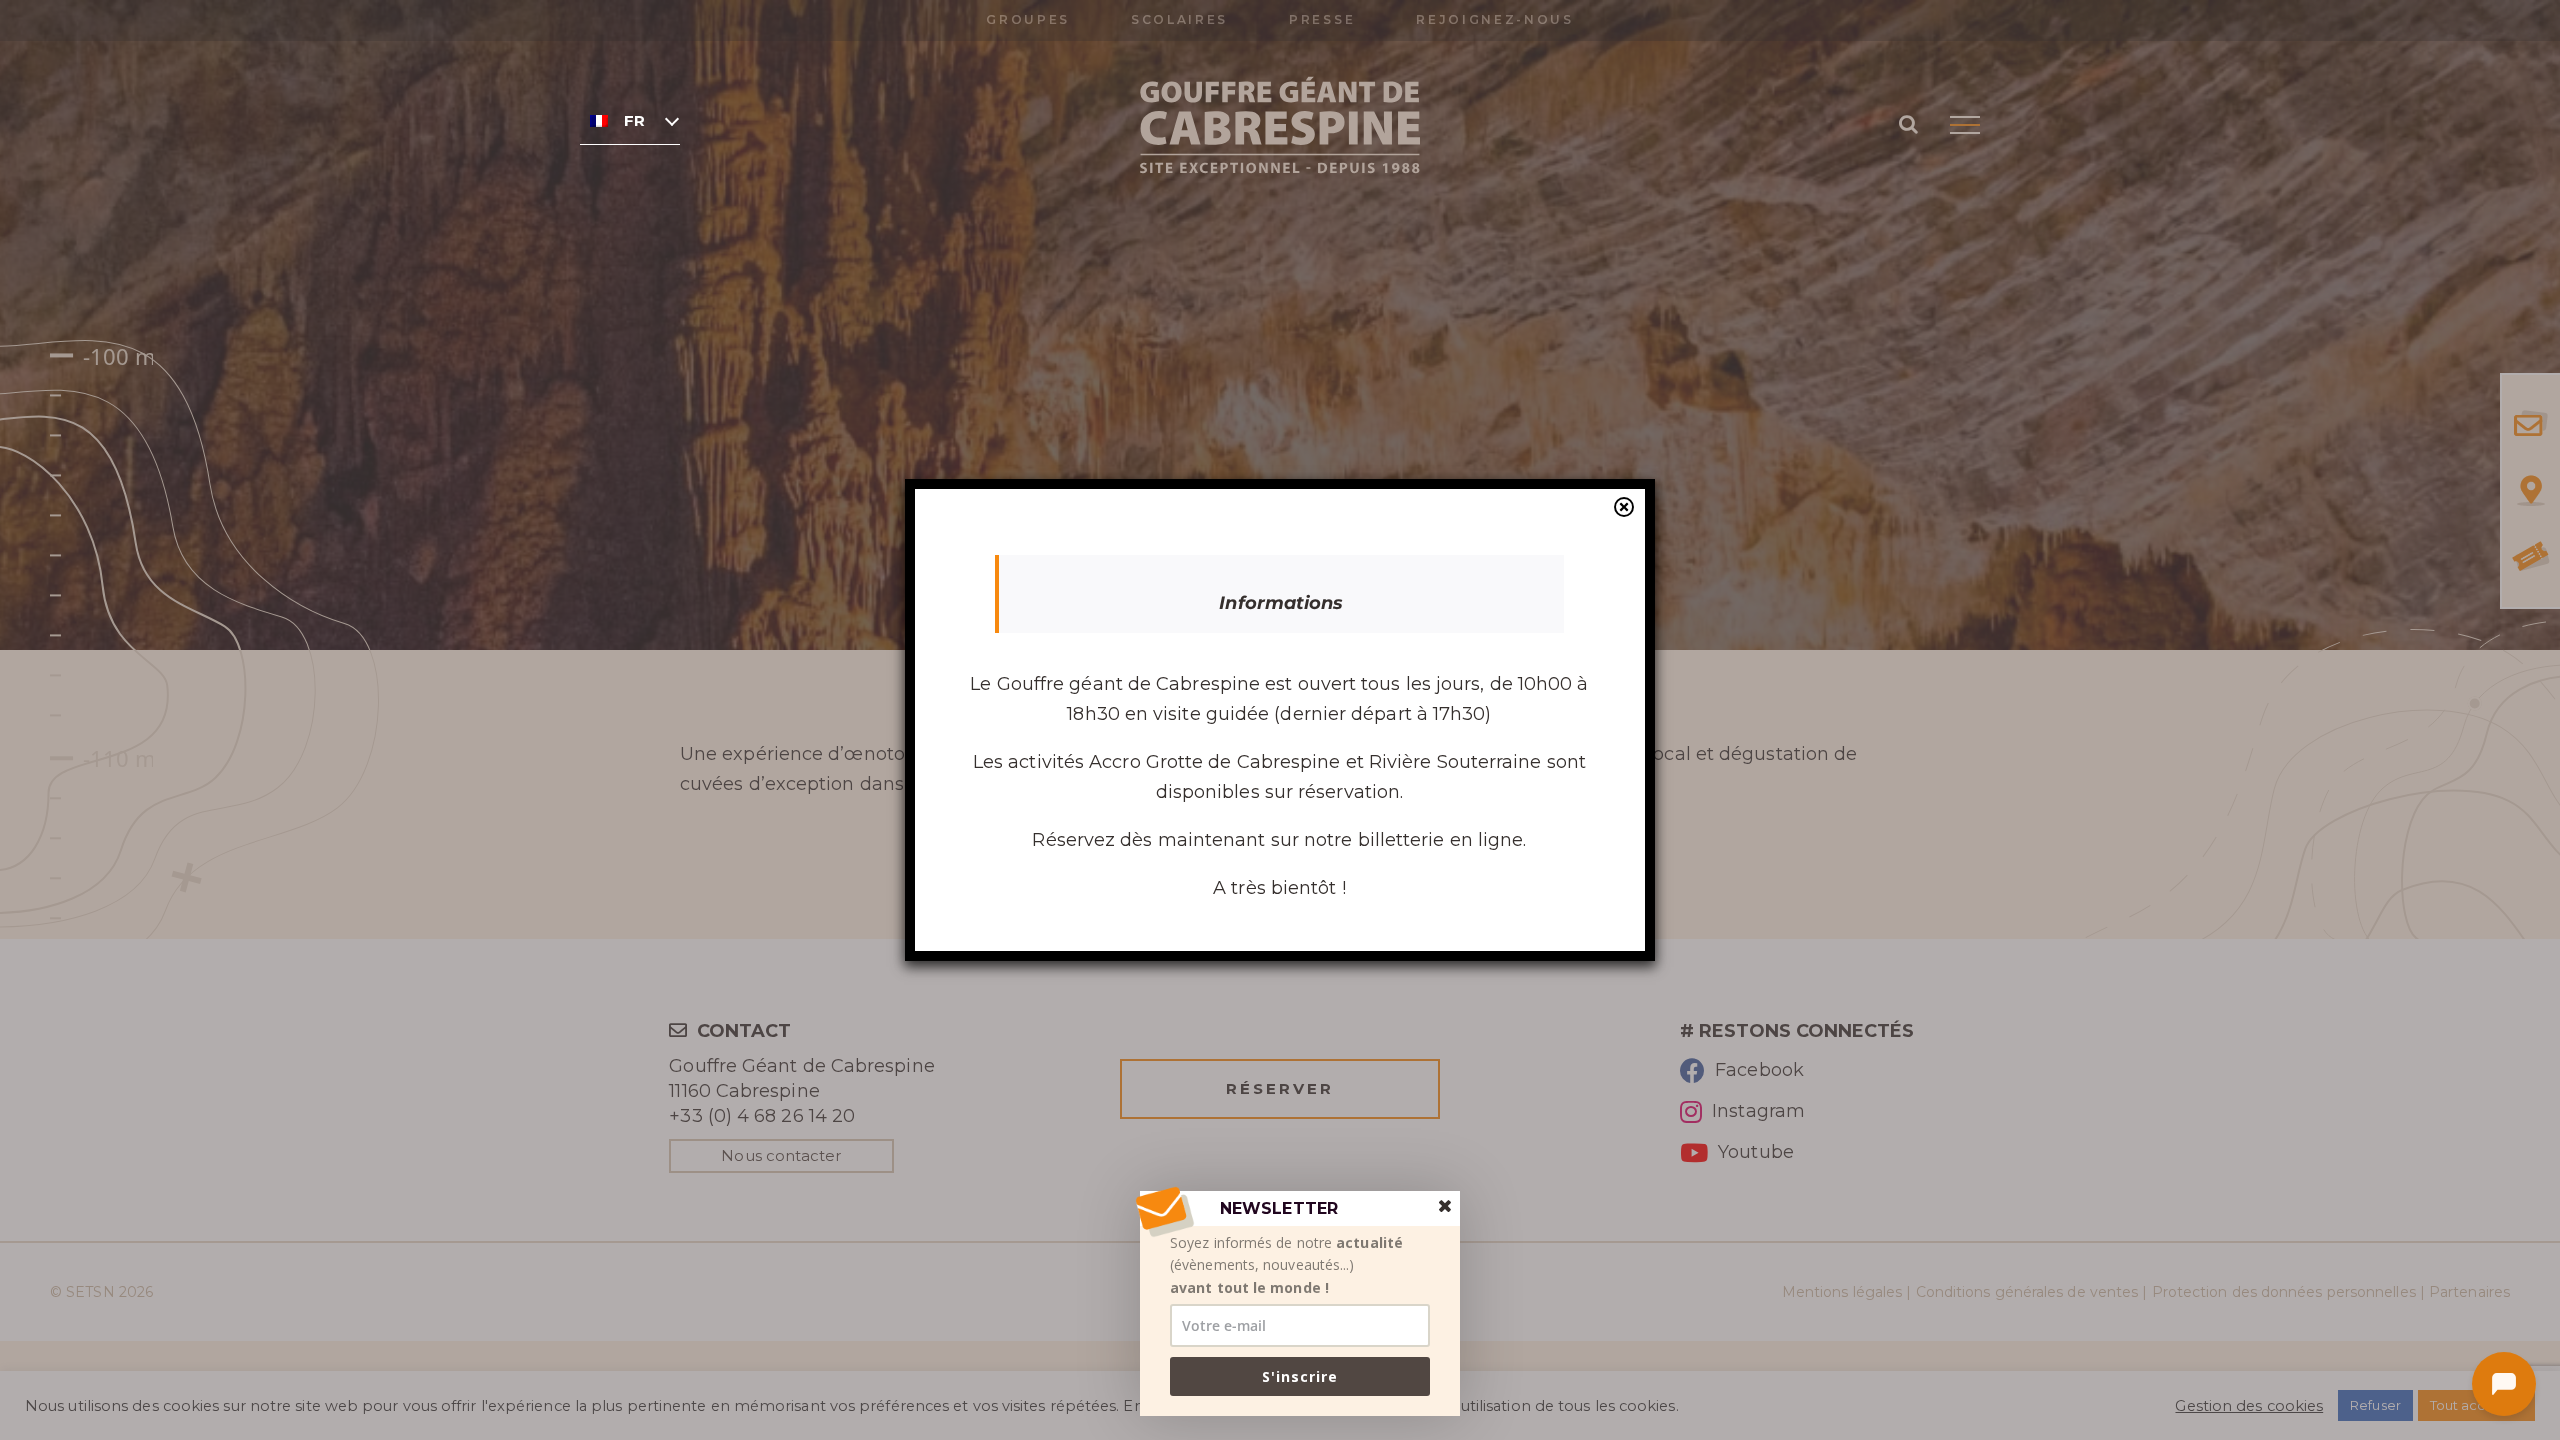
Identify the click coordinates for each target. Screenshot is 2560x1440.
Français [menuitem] (634, 121)
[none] (630, 120)
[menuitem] (630, 120)
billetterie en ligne (1441, 840)
